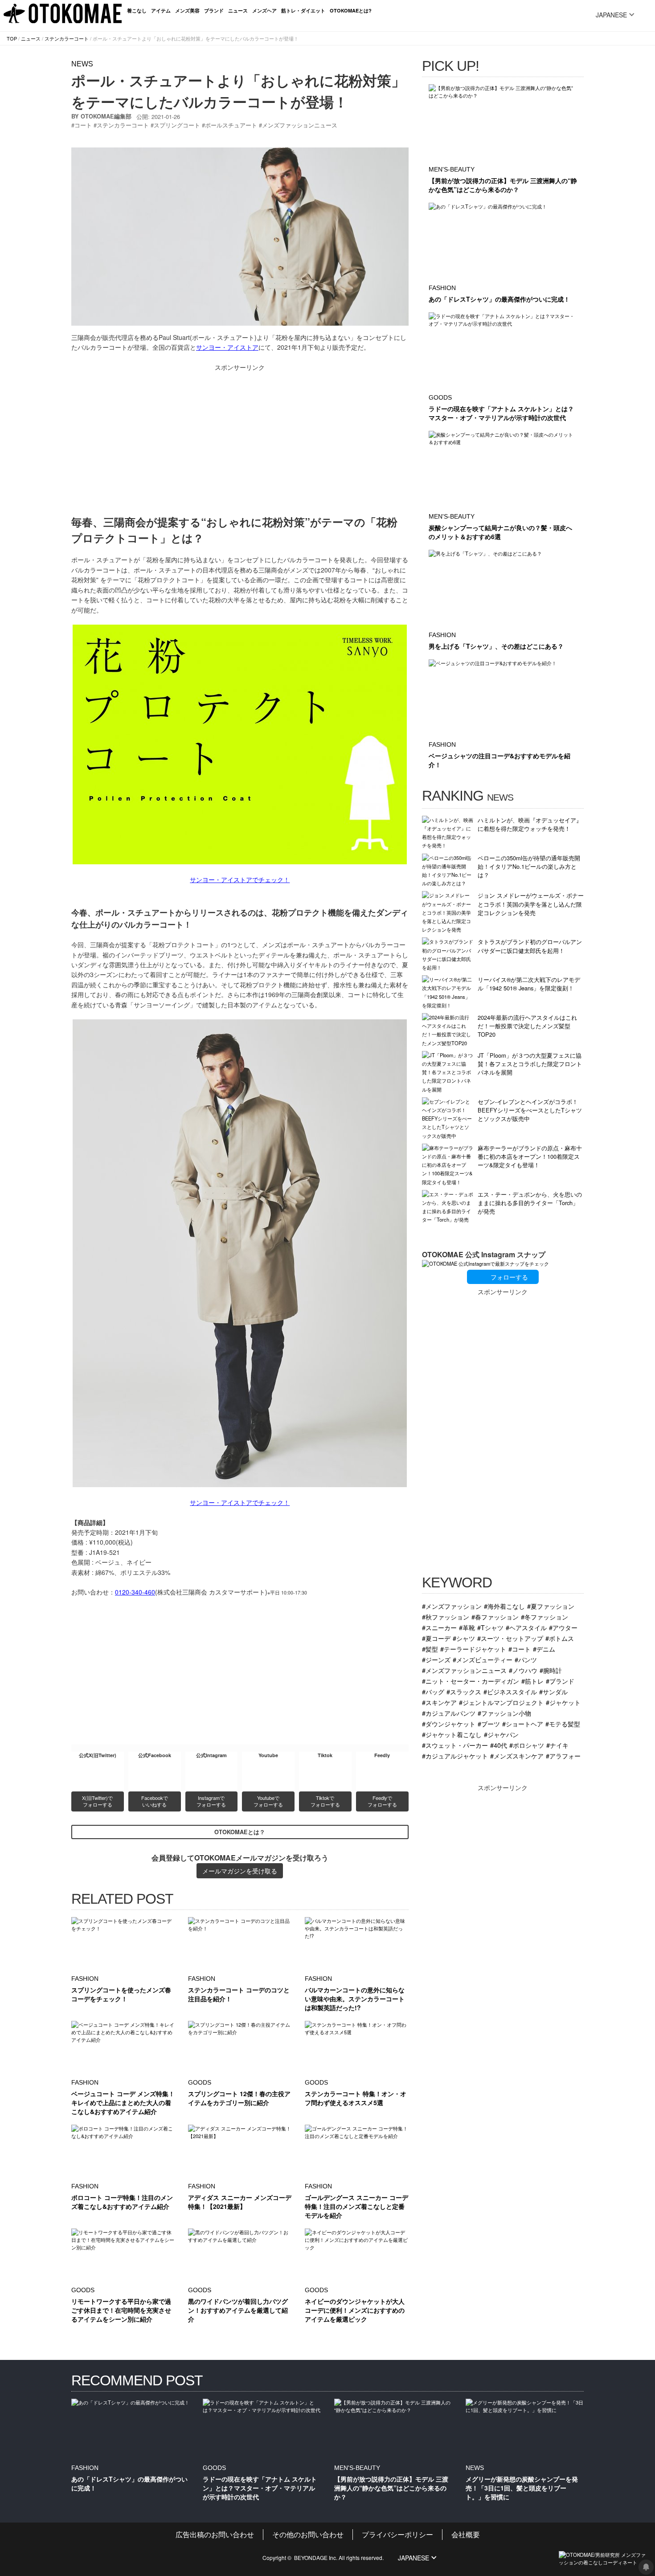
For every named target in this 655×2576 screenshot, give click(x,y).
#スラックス (464, 1691)
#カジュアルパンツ (449, 1713)
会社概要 (466, 2534)
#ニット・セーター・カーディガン (471, 1681)
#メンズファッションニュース (464, 1670)
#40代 (499, 1745)
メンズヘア (264, 10)
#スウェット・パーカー (455, 1745)
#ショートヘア (523, 1723)
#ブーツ (489, 1723)
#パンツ (526, 1659)
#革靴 (467, 1627)
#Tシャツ (490, 1627)
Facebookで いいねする (155, 1801)
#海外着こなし (504, 1606)
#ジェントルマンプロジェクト (501, 1702)
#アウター (563, 1627)
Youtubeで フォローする (268, 1801)
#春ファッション (495, 1617)
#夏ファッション (551, 1606)
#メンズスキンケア (517, 1756)
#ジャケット (563, 1702)
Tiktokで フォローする (325, 1801)
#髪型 (430, 1649)
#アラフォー (563, 1756)
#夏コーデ (436, 1638)
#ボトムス (560, 1638)
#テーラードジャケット (473, 1649)
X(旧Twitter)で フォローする (98, 1801)
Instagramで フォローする (211, 1801)
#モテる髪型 (563, 1723)
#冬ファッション (544, 1617)
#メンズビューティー (483, 1659)
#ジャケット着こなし (452, 1734)
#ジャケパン (501, 1734)
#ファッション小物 (504, 1713)
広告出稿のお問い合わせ (215, 2534)
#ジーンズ (436, 1659)
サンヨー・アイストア (227, 347)
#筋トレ (532, 1681)
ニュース (238, 10)
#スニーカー (439, 1627)
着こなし (137, 10)
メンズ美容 (187, 10)
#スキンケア (439, 1702)
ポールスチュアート (231, 125)
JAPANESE (611, 15)
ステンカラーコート (67, 38)
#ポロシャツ (527, 1745)
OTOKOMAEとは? (351, 10)
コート (83, 125)
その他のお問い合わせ (308, 2534)
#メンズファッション (452, 1606)
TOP (12, 38)
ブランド (214, 10)
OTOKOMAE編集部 (106, 116)
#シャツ (464, 1638)
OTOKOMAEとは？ (240, 1832)
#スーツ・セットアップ (510, 1638)
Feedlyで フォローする (382, 1801)
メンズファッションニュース (300, 125)
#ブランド (560, 1681)
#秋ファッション (446, 1617)
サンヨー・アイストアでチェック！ (240, 879)
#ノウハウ (523, 1670)
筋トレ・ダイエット (303, 10)
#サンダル (553, 1691)
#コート (520, 1649)
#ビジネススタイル (510, 1691)
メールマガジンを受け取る (240, 1871)
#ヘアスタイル (526, 1627)
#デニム (544, 1649)
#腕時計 (551, 1670)
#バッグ (433, 1691)
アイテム (161, 10)
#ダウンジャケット (449, 1723)
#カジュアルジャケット (455, 1756)
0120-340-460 (135, 1592)
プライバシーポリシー (397, 2534)
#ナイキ (557, 1745)
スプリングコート (177, 125)
